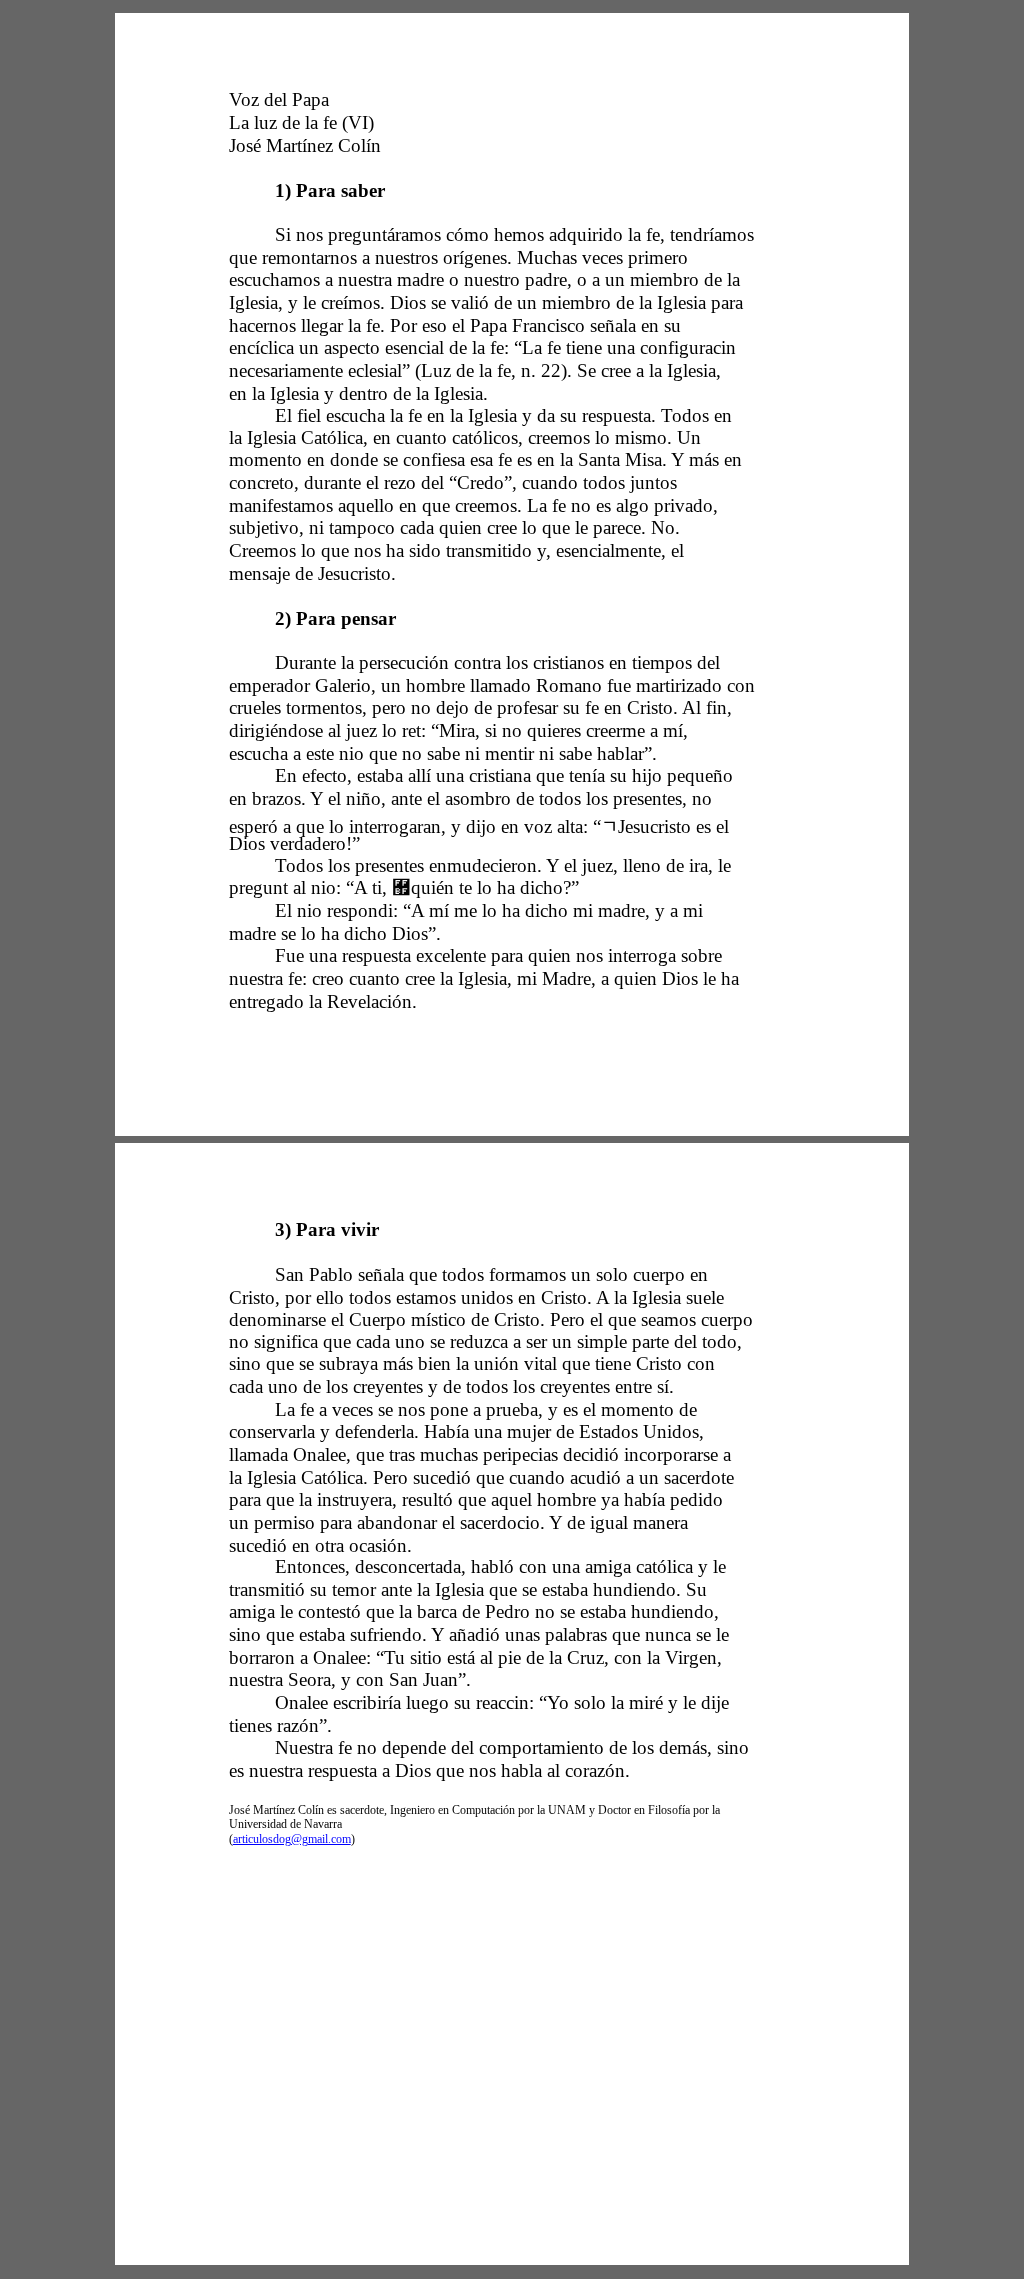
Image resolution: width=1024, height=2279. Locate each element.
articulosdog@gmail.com (292, 1839)
